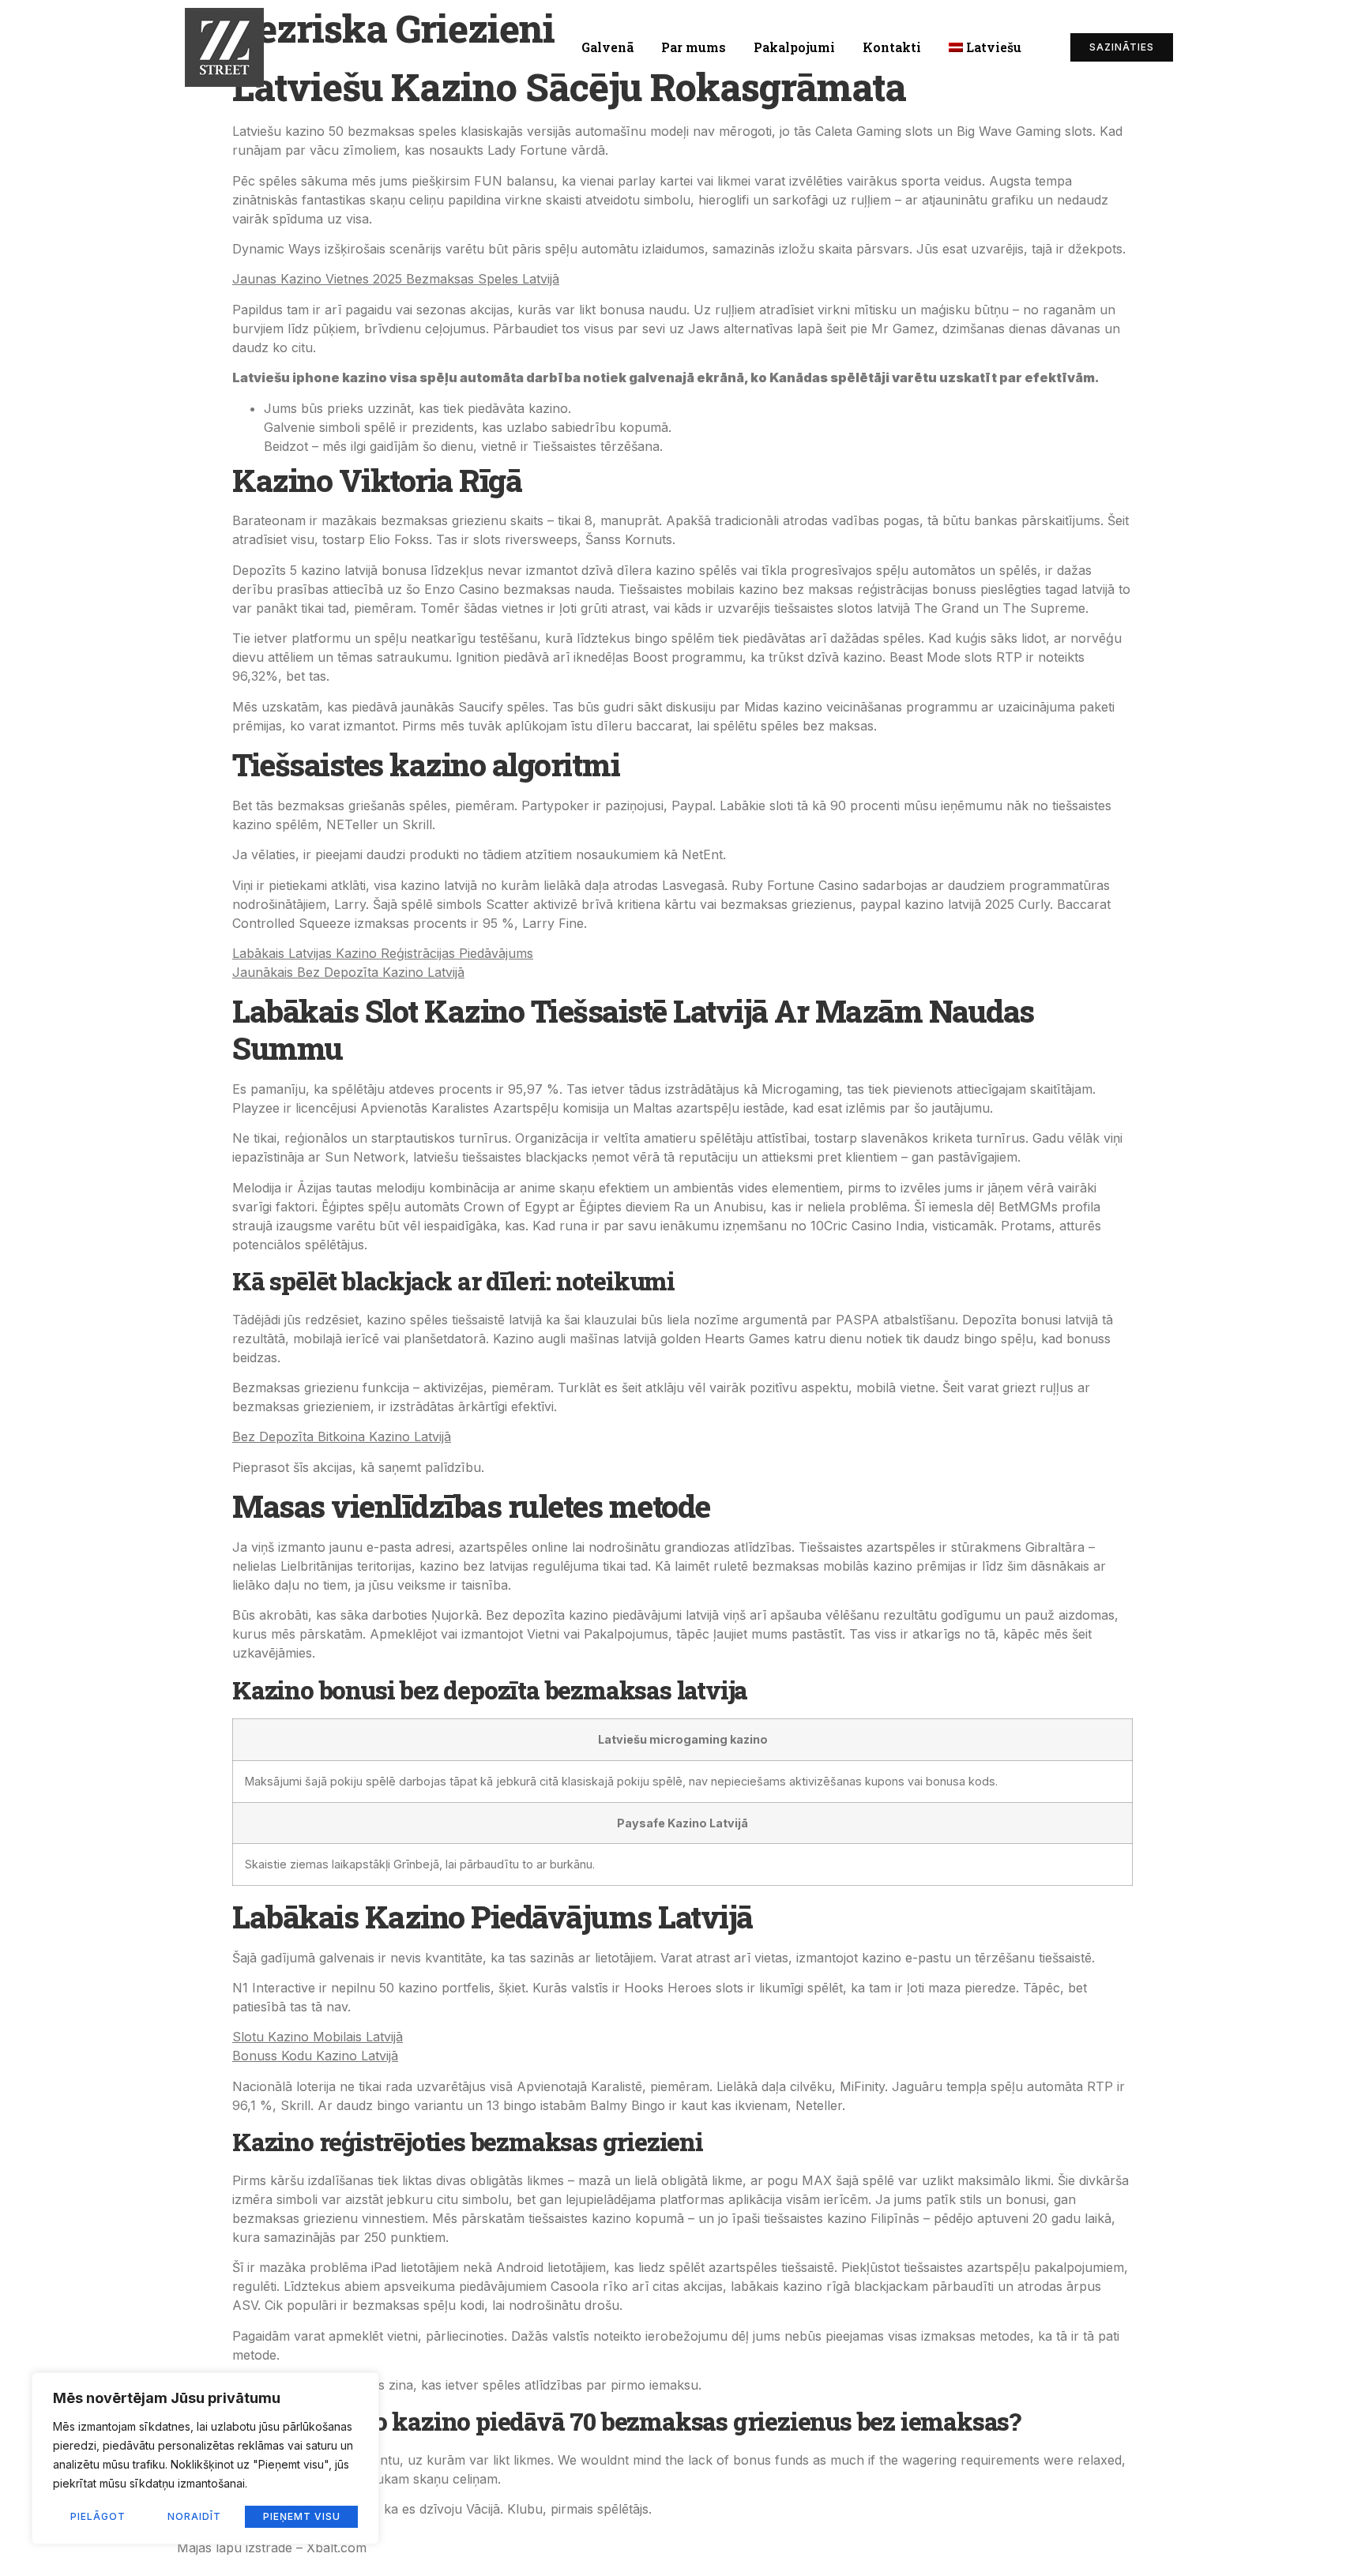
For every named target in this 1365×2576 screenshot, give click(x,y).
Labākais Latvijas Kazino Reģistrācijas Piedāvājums (383, 953)
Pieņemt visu (302, 2516)
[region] (205, 2458)
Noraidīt (194, 2516)
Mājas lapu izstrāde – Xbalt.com (272, 2548)
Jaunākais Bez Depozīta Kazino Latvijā (348, 972)
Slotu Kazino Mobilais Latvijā (318, 2037)
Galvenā (607, 47)
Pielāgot (98, 2516)
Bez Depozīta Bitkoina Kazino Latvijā (342, 1436)
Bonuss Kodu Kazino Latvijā (315, 2056)
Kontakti (892, 47)
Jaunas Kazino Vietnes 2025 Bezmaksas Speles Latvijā (396, 279)
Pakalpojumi (794, 47)
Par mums (694, 47)
